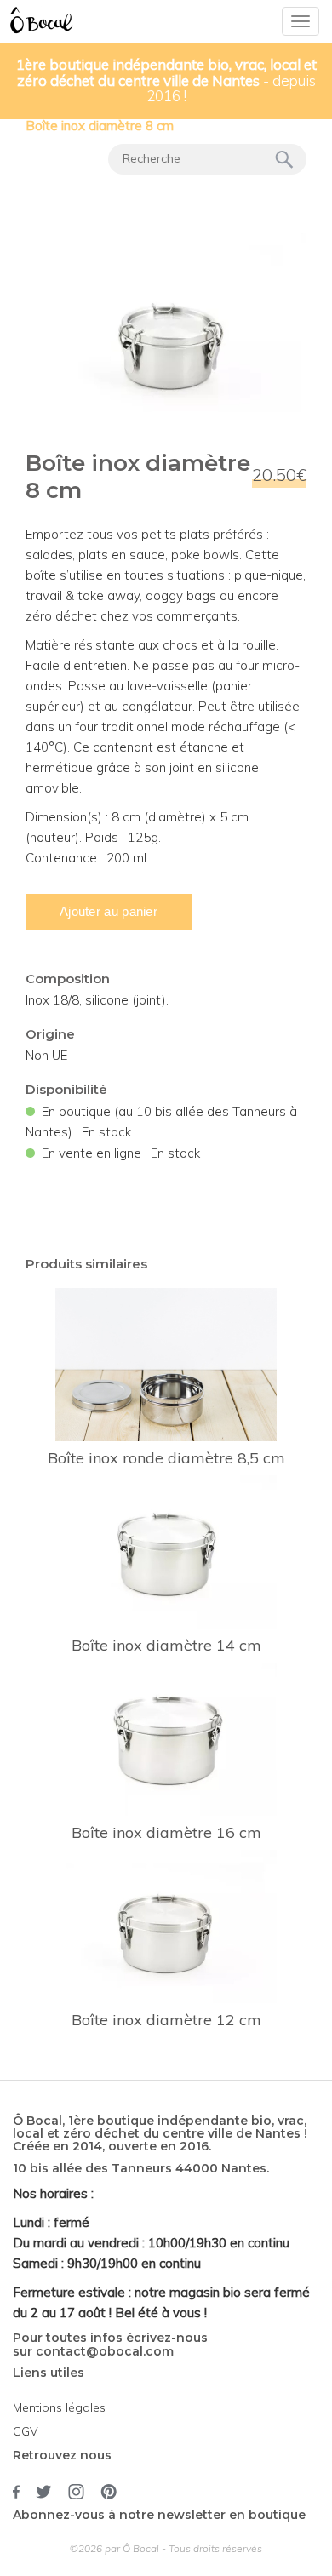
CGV (26, 2431)
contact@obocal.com (105, 2351)
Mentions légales (59, 2407)
